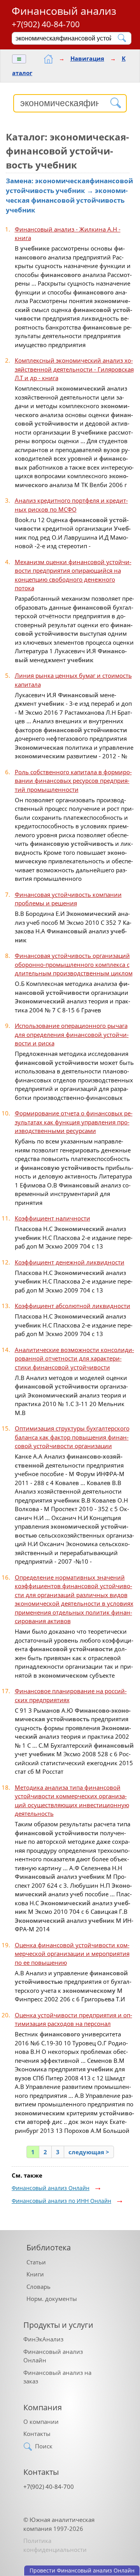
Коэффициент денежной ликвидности (70, 1262)
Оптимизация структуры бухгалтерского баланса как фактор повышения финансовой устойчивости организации (72, 1437)
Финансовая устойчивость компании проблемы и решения (68, 899)
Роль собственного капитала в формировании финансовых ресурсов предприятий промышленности (73, 781)
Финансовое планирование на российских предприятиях (71, 1695)
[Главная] (48, 59)
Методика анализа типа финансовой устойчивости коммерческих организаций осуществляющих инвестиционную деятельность (72, 1801)
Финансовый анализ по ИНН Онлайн (61, 2201)
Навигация (87, 58)
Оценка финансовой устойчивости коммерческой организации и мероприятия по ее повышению (72, 1954)
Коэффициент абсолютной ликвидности (73, 1306)
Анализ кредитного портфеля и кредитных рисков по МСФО (71, 505)
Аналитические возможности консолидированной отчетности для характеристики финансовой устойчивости (74, 1358)
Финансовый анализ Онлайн (51, 2188)
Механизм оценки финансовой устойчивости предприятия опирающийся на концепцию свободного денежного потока (73, 575)
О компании (41, 2422)
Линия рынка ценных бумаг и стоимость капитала (73, 680)
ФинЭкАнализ (43, 2339)
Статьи (36, 2262)
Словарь (38, 2287)
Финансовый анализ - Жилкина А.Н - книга (68, 234)
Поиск (44, 2446)
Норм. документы (52, 2299)
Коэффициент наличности (52, 1218)
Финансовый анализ (64, 11)
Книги (35, 2274)
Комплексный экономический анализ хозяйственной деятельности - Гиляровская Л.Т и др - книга (74, 369)
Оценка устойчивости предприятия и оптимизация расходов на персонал (73, 2019)
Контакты (37, 2434)
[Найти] (122, 38)
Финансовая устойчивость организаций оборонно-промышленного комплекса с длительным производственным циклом (74, 964)
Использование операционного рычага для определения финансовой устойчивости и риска (72, 1034)
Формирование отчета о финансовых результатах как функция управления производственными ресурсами (74, 1122)
